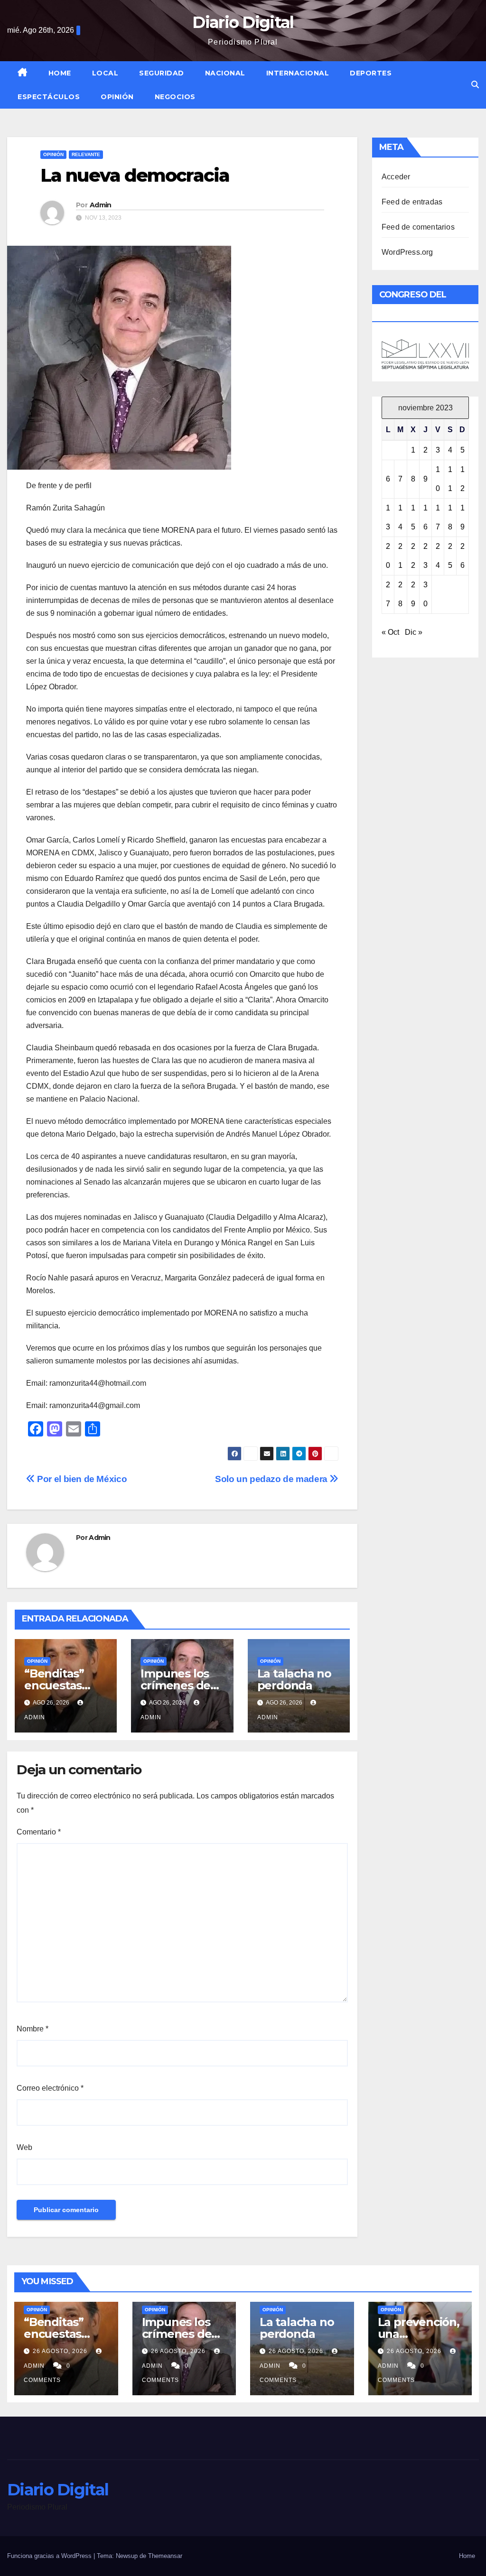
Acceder (396, 177)
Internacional (298, 73)
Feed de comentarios (418, 227)
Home (60, 73)
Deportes (371, 73)
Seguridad (162, 73)
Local (105, 73)
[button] (475, 85)
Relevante (86, 154)
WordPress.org (407, 252)
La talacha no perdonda (294, 1679)
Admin (101, 205)
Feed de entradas (412, 202)
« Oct (390, 632)
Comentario (39, 1832)
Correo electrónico (50, 2088)
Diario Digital (243, 22)
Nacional (225, 73)
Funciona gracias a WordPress (50, 2556)
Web (24, 2147)
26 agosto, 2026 (61, 2351)
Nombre (33, 2029)
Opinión (117, 97)
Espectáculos (49, 97)
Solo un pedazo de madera (272, 1479)
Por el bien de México (81, 1479)
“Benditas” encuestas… (57, 1679)
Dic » (414, 632)
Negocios (175, 97)
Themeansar (165, 2556)
